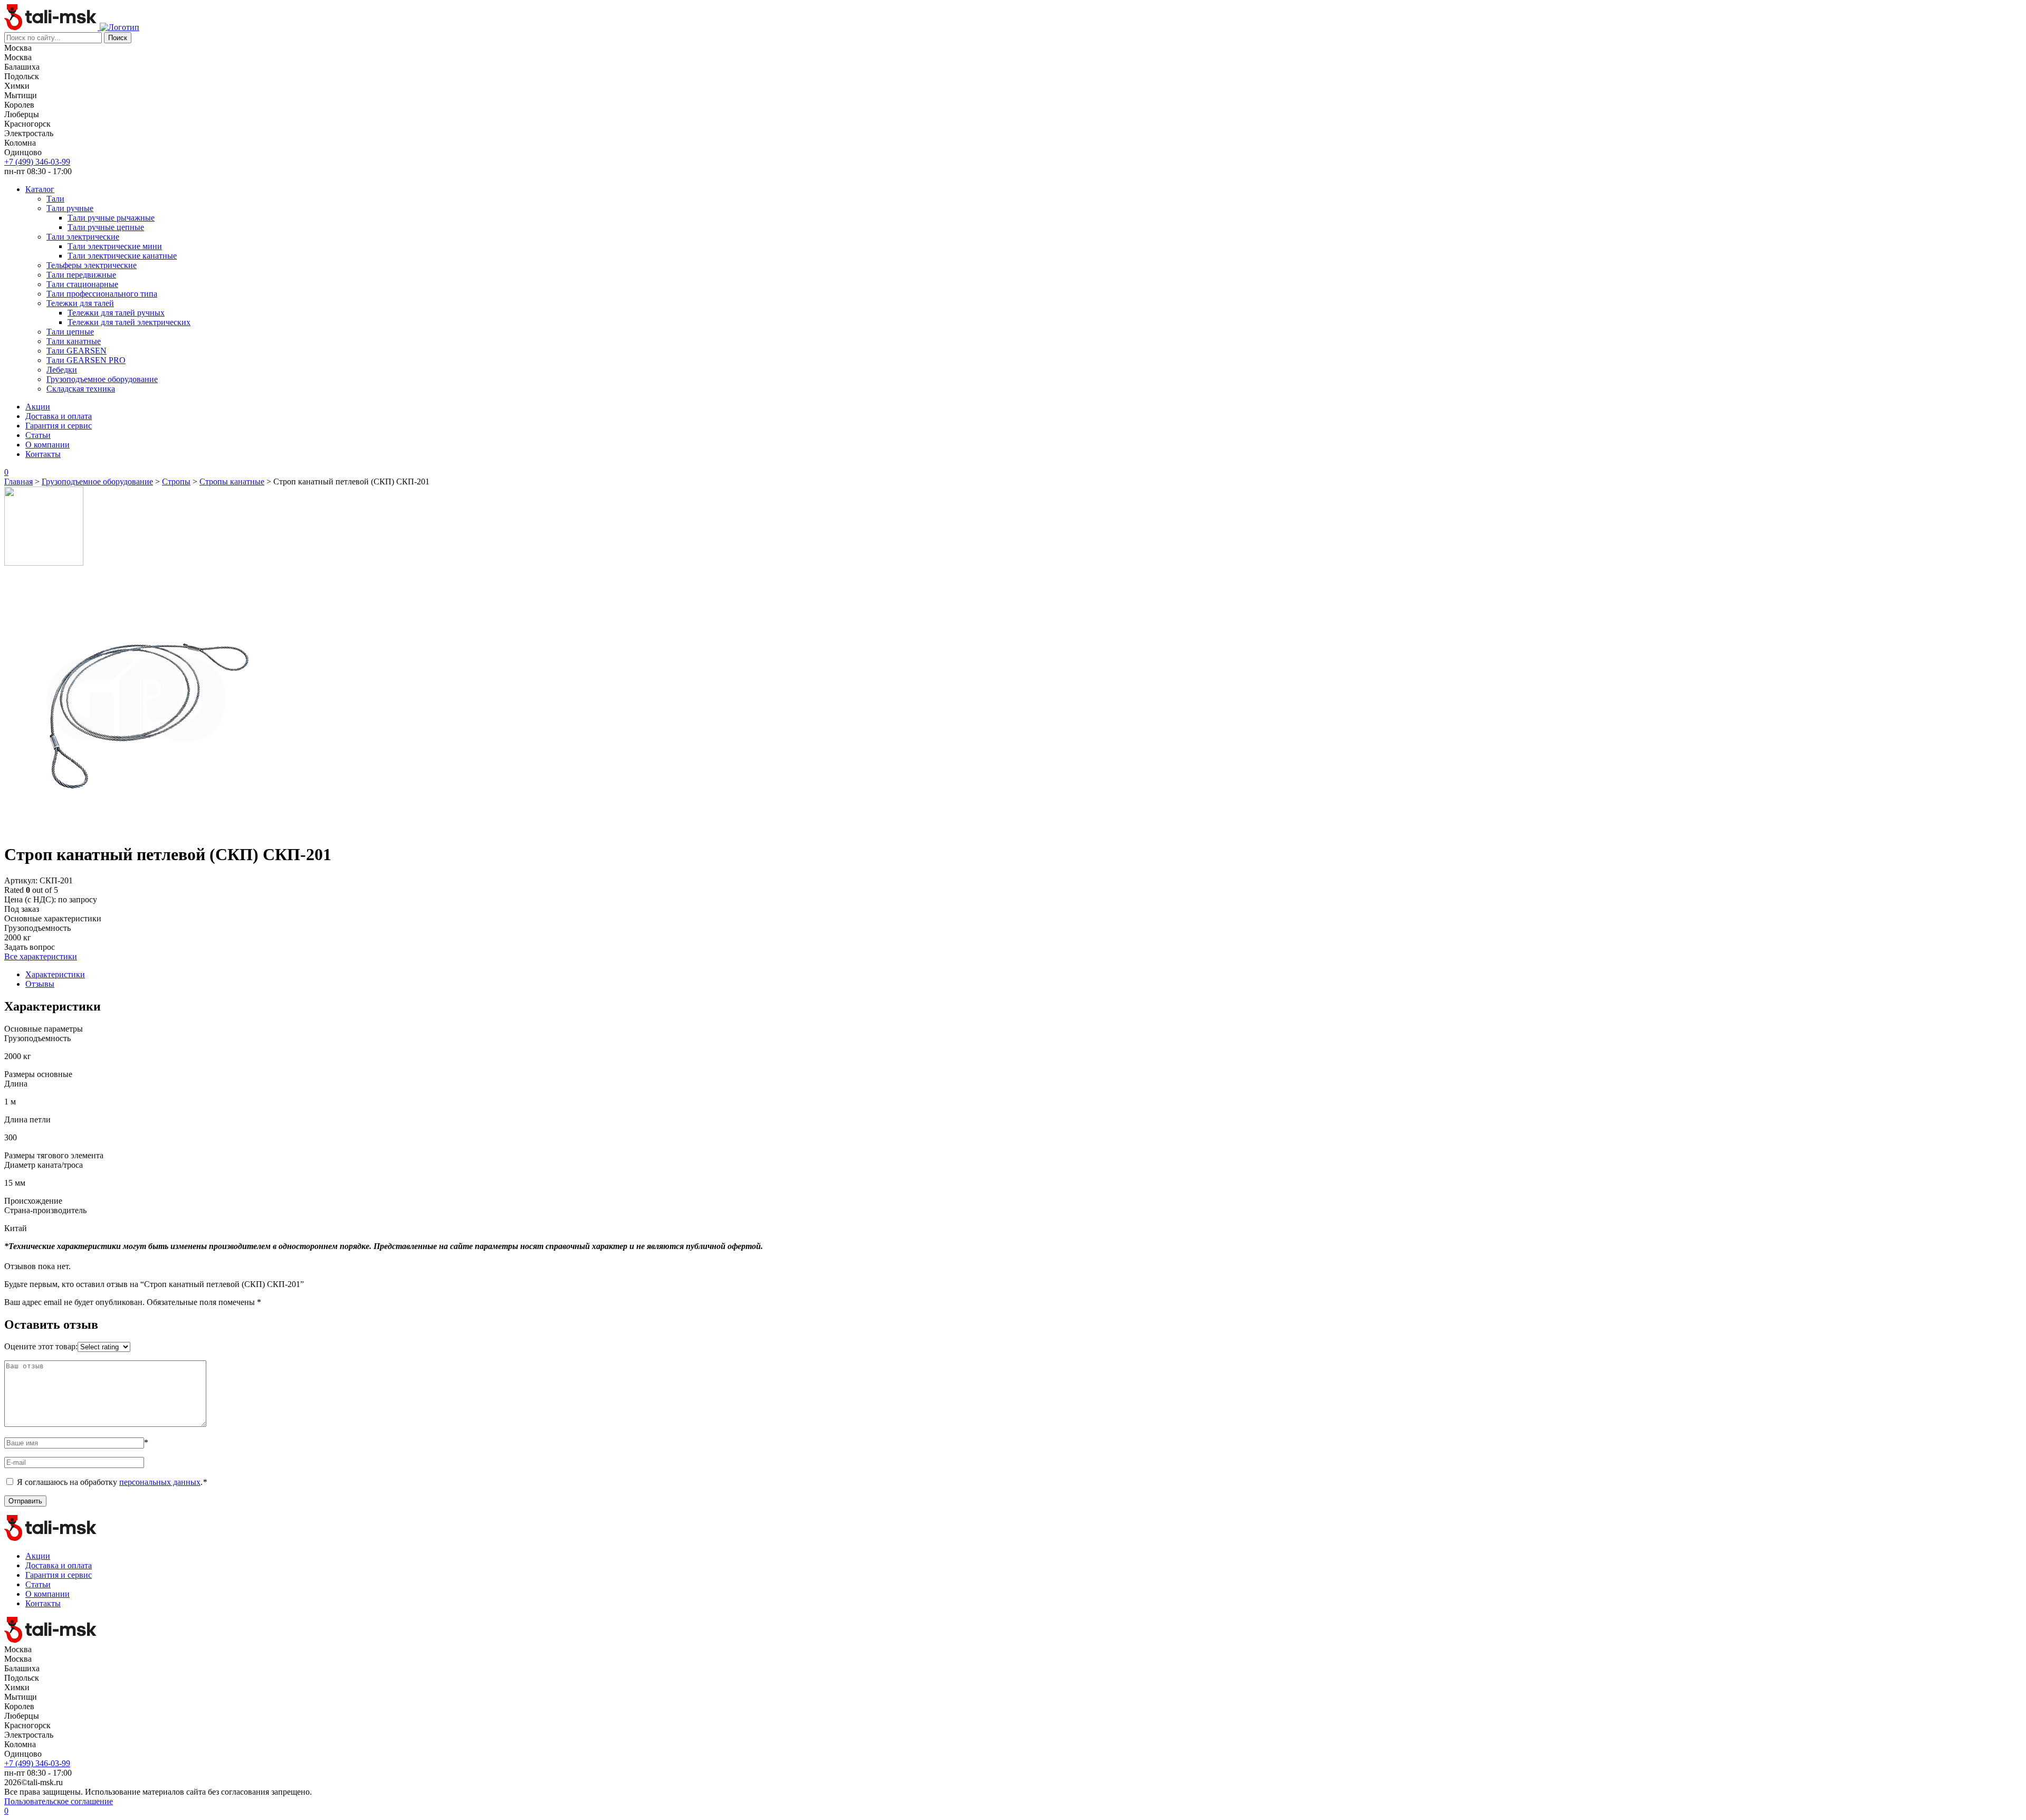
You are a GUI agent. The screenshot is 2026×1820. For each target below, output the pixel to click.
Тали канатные (74, 341)
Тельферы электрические (92, 265)
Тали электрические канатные (122, 256)
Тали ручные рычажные (111, 218)
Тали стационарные (82, 284)
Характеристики (55, 974)
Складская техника (81, 389)
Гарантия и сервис (59, 426)
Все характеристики (41, 956)
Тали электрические (83, 237)
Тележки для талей (80, 303)
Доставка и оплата (59, 416)
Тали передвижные (81, 275)
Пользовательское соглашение (59, 1801)
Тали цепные (70, 332)
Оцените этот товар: (41, 1346)
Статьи (38, 435)
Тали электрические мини (115, 246)
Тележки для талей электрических (129, 322)
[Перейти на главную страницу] (52, 27)
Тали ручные (70, 208)
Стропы (176, 482)
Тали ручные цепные (106, 227)
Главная (18, 482)
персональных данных (160, 1482)
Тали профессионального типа (102, 294)
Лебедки (62, 370)
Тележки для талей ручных (116, 313)
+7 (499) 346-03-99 (37, 162)
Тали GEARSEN (77, 351)
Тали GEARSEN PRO (86, 360)
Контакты (43, 454)
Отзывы (40, 984)
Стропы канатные (232, 482)
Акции (38, 407)
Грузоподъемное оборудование (102, 379)
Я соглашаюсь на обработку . (112, 1482)
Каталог (40, 189)
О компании (47, 445)
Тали (55, 199)
